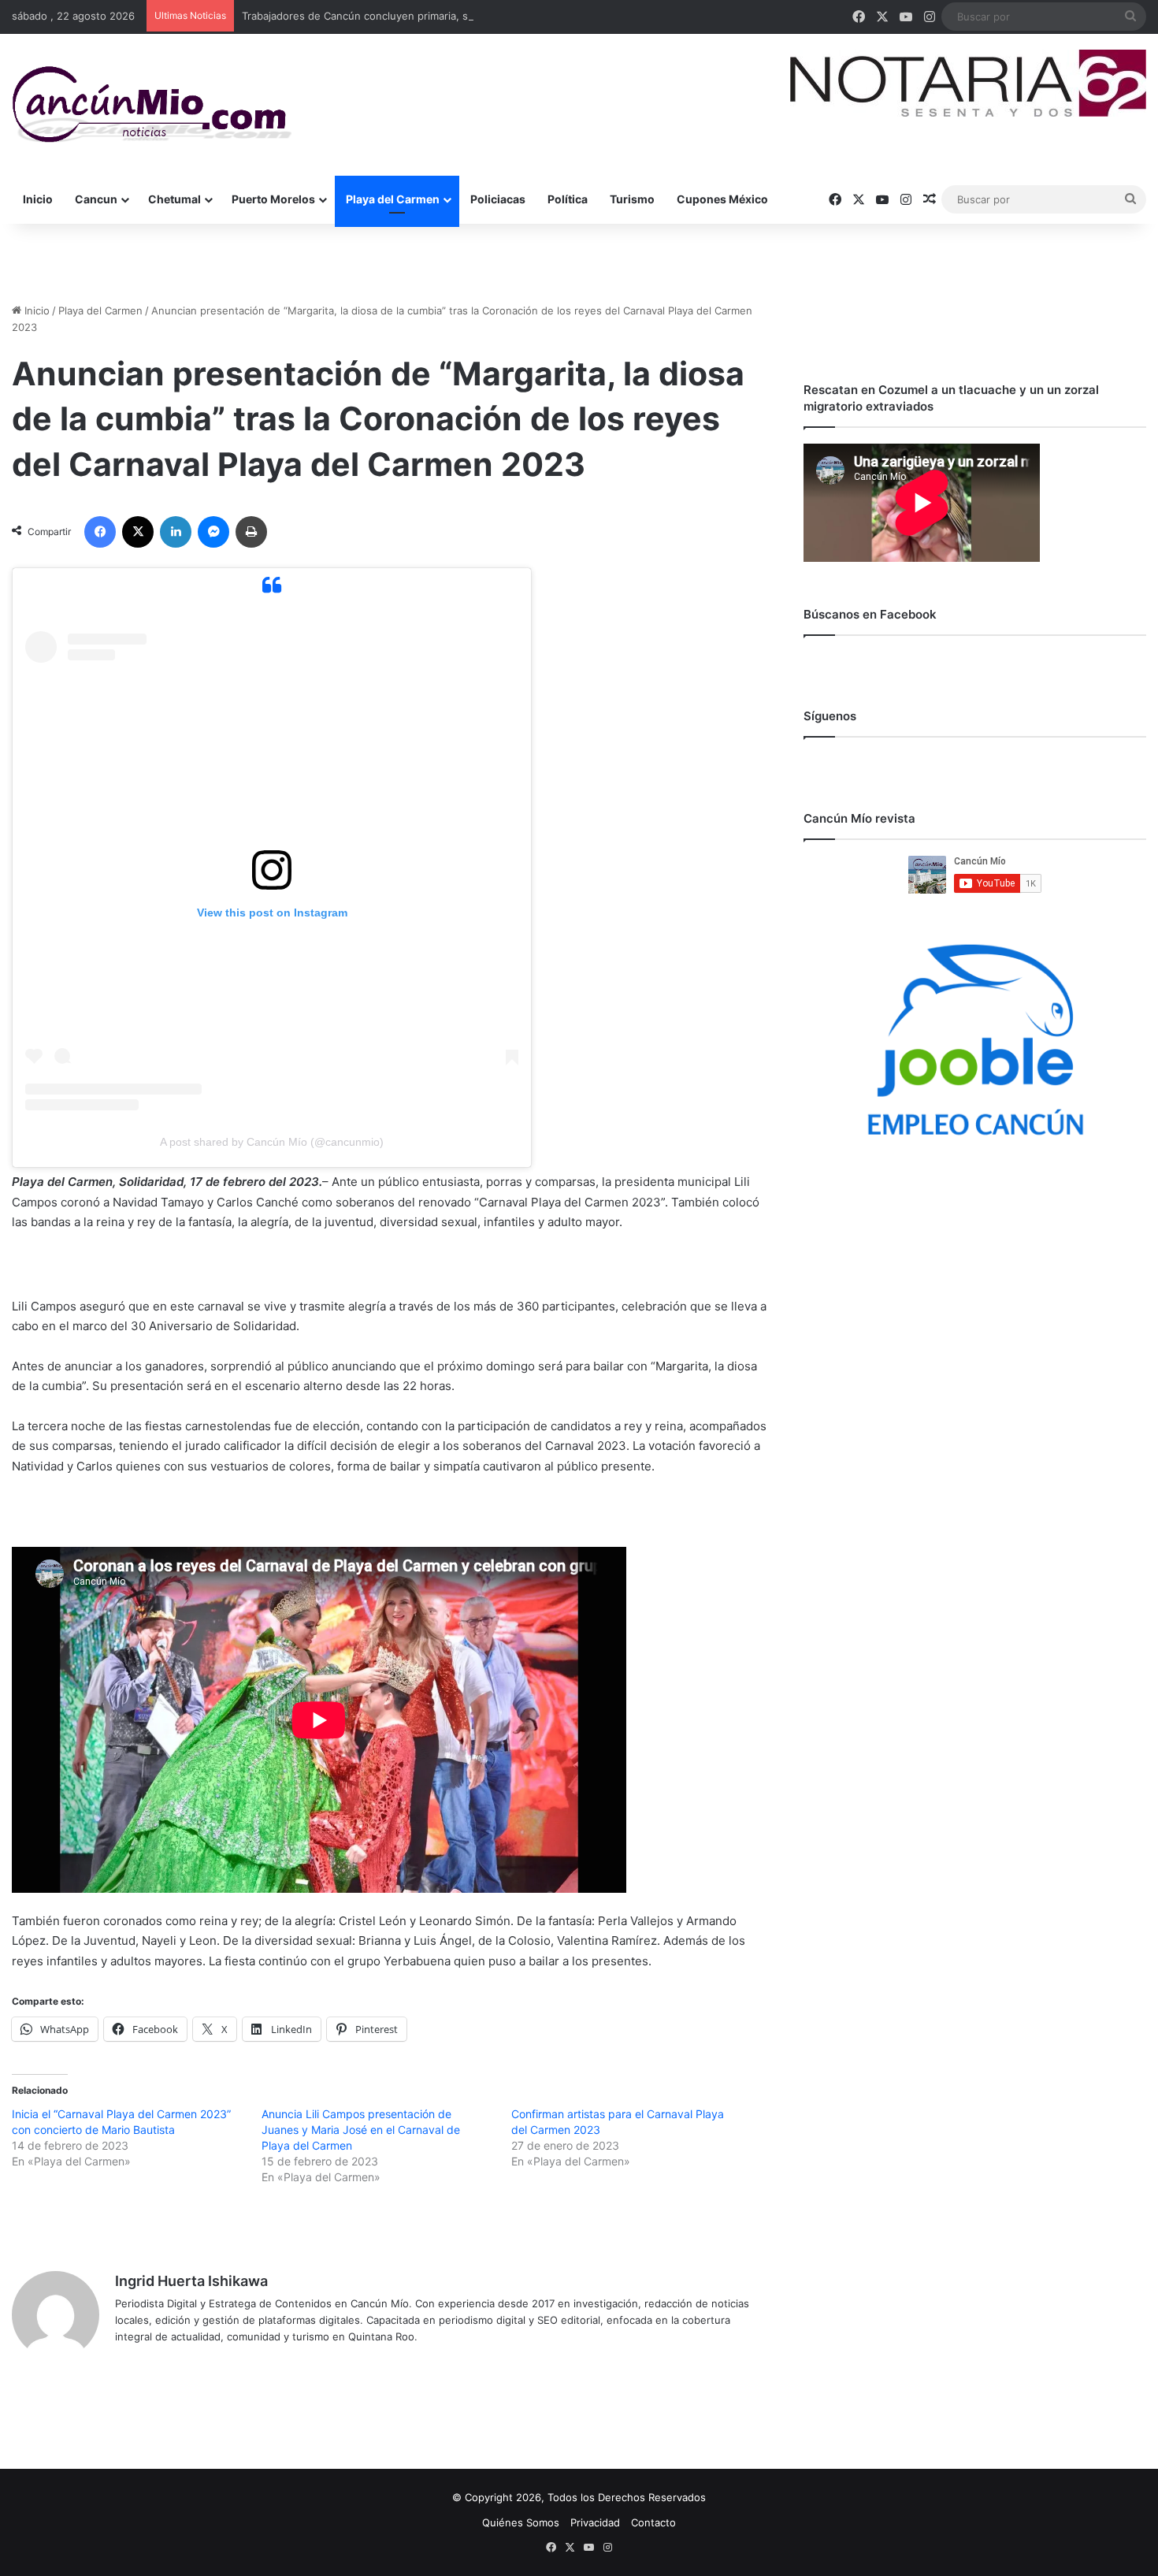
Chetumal (174, 199)
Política (568, 199)
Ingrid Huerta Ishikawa (191, 2281)
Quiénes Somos (521, 2522)
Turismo (632, 199)
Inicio (38, 199)
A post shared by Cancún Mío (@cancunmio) (272, 1142)
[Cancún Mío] (152, 105)
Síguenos (830, 716)
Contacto (653, 2522)
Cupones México (722, 199)
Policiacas (498, 199)
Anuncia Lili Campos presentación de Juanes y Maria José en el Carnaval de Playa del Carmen (361, 2130)
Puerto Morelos (273, 199)
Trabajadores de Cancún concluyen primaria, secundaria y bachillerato (413, 16)
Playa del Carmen (393, 199)
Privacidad (595, 2522)
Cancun (96, 199)
